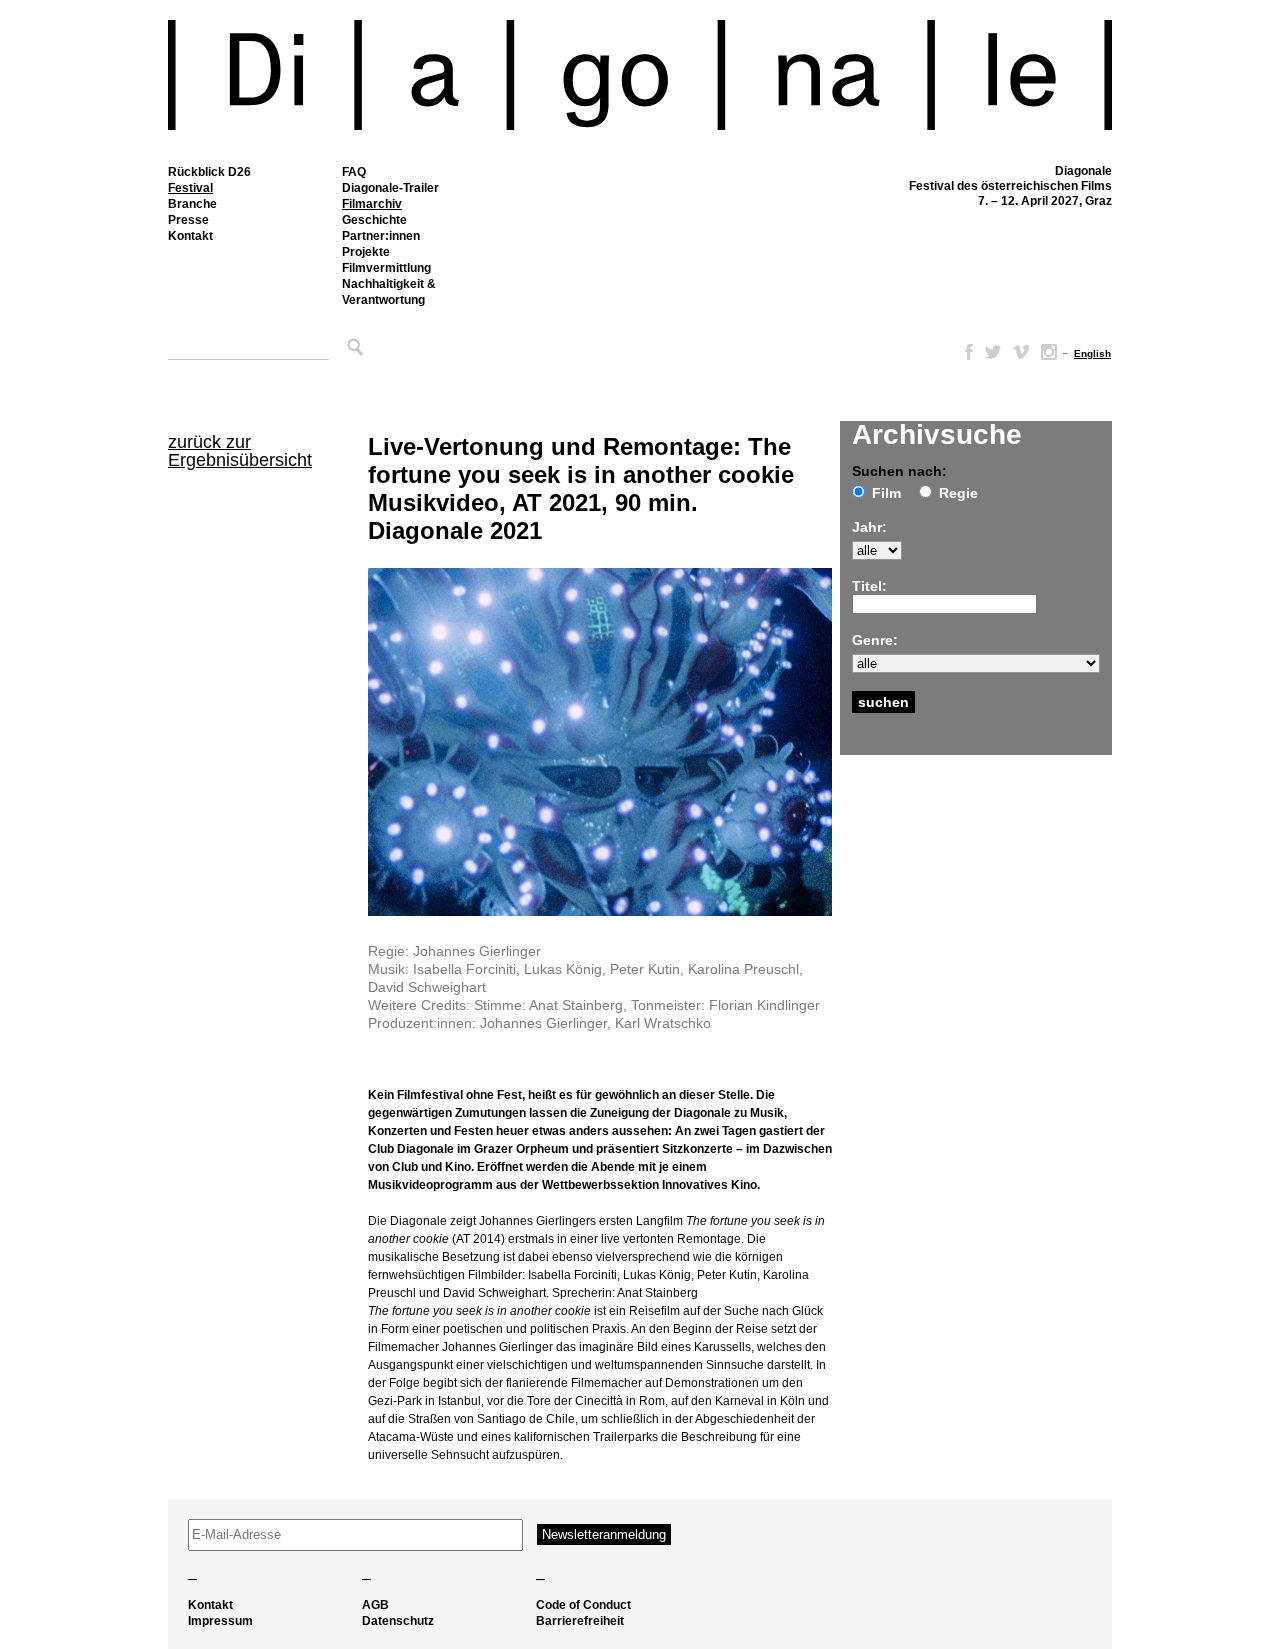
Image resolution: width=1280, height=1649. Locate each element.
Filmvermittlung (386, 268)
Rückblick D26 (209, 172)
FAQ (354, 172)
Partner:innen (381, 236)
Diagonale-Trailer (390, 188)
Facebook (965, 352)
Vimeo (1021, 352)
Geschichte (374, 220)
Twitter (993, 352)
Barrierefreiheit (580, 1621)
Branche (192, 204)
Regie (958, 493)
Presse (188, 220)
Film (886, 493)
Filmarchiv (372, 204)
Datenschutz (398, 1621)
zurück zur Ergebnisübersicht (240, 451)
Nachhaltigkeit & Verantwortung (389, 292)
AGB (375, 1605)
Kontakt (190, 236)
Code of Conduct (583, 1605)
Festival (190, 188)
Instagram (1049, 352)
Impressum (220, 1621)
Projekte (366, 252)
